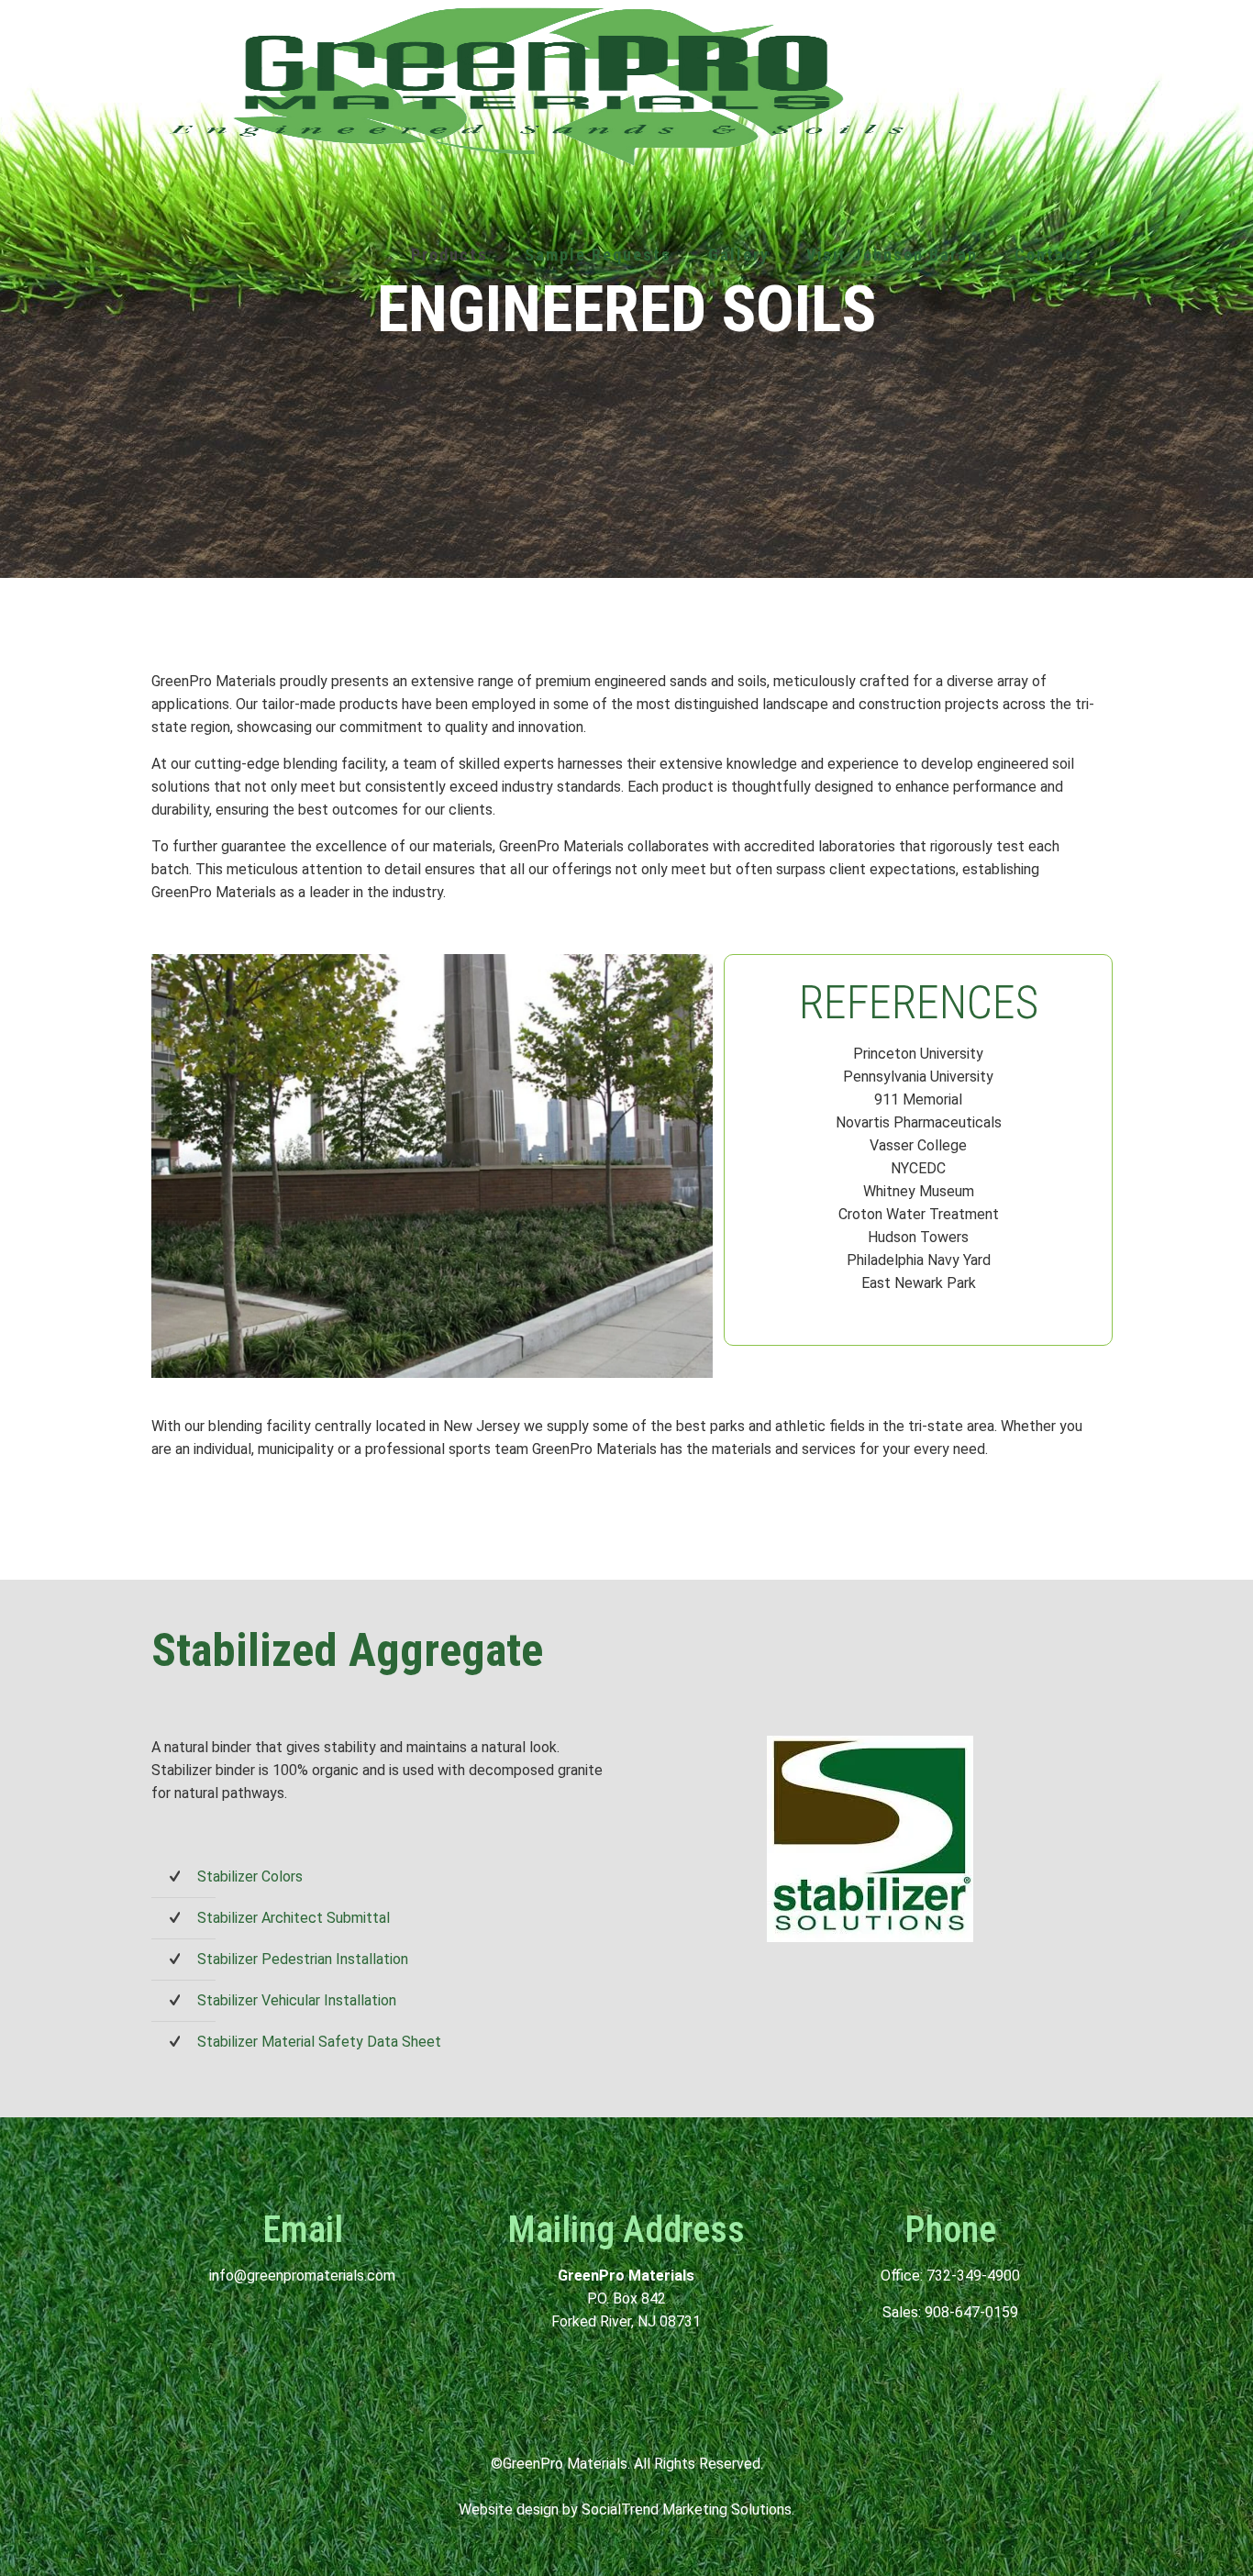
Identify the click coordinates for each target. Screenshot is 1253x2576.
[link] (449, 397)
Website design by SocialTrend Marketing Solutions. (626, 2509)
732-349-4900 (973, 2276)
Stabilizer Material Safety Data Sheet (319, 2042)
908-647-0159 (971, 2312)
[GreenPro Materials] (537, 85)
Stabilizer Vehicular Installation (297, 2000)
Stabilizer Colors (250, 1876)
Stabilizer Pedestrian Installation (303, 1959)
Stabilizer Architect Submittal (294, 1918)
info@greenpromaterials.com (302, 2276)
